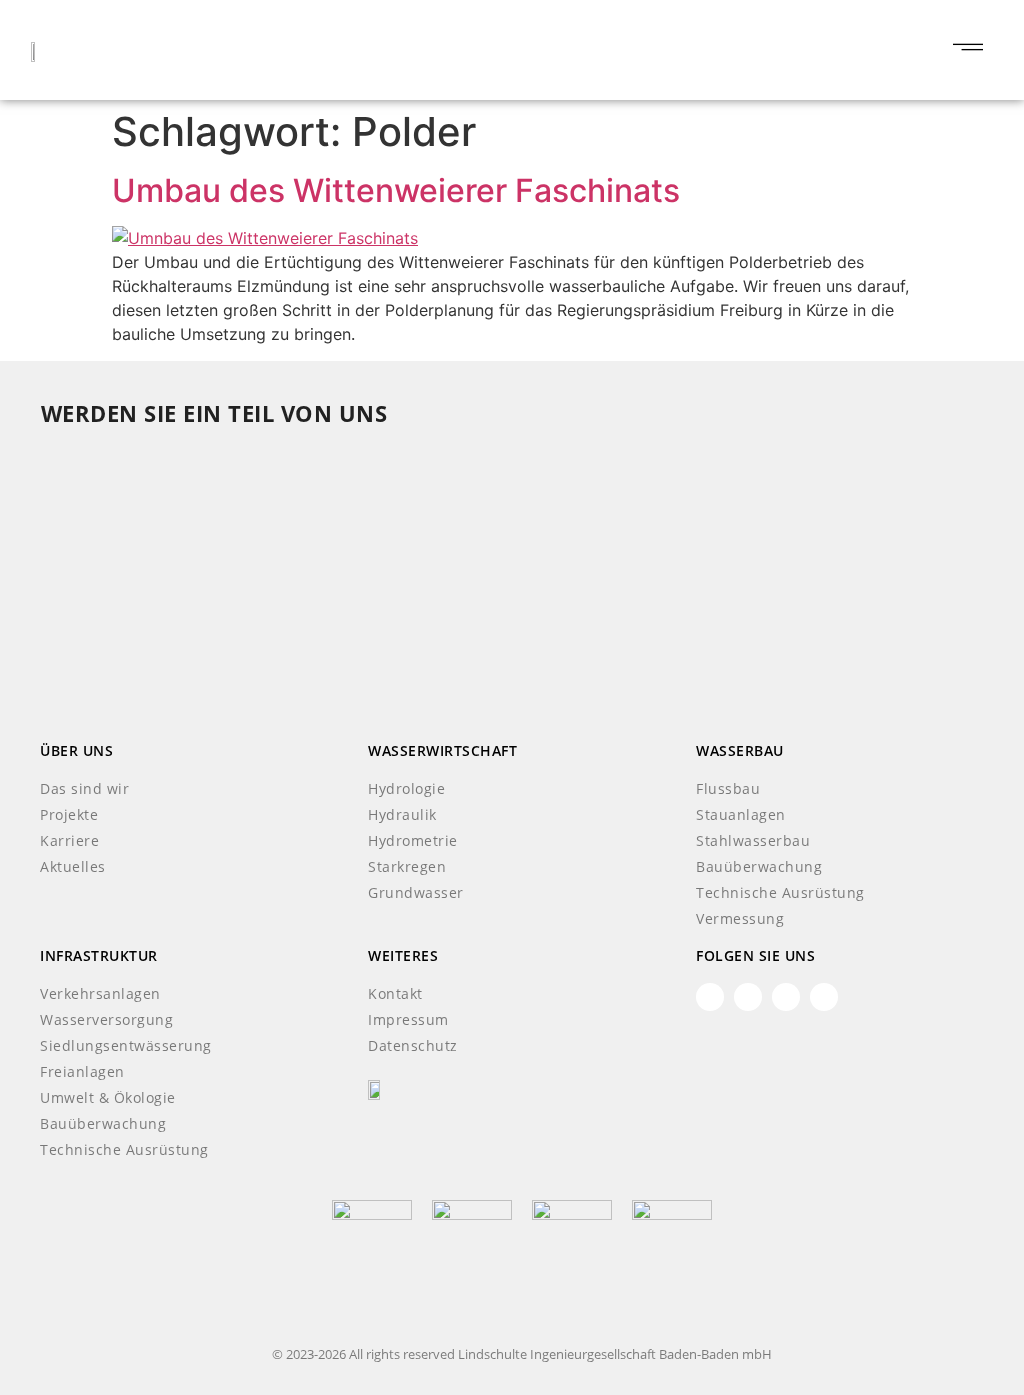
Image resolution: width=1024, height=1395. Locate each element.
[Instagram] (824, 997)
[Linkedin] (710, 997)
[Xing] (748, 997)
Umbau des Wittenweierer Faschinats (396, 190)
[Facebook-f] (786, 997)
